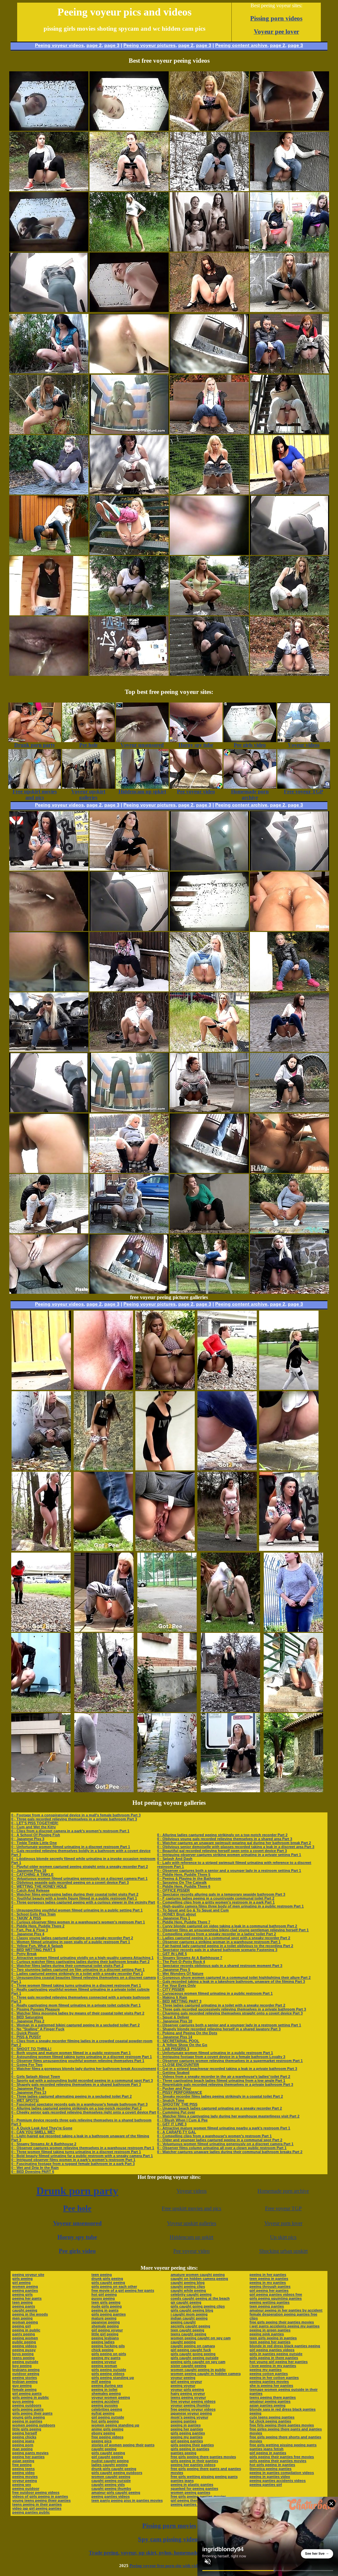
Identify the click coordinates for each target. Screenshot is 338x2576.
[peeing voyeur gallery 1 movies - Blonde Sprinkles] (209, 493)
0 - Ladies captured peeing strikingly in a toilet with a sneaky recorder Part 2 (77, 1974)
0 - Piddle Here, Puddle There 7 (184, 1922)
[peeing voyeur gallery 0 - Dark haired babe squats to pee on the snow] (209, 189)
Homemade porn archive (283, 2191)
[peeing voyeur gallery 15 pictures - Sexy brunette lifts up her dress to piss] (167, 1710)
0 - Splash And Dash (175, 1859)
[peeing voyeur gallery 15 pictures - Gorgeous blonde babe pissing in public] (289, 1388)
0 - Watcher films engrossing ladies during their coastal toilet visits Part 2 (75, 1894)
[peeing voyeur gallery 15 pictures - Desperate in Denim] (293, 1710)
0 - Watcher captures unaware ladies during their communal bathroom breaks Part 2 (230, 2152)
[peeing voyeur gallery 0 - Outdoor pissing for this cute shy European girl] (49, 869)
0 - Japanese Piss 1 (174, 1918)
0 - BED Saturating (27, 2017)
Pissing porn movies (169, 2526)
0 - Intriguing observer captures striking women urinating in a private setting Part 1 (229, 1855)
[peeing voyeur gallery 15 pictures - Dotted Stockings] (227, 1388)
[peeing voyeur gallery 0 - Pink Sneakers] (289, 990)
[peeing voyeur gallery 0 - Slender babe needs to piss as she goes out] (49, 553)
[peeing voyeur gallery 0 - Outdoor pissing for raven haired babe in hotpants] (129, 189)
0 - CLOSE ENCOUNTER (178, 2065)
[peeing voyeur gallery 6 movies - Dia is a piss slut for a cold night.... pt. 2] (209, 250)
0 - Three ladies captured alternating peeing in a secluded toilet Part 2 (71, 2096)
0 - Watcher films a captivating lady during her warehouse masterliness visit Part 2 (228, 2116)
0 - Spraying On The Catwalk (182, 1882)
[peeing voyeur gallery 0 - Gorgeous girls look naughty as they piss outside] (289, 250)
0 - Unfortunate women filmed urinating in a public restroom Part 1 (215, 2053)
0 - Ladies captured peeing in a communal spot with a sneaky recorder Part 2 (224, 1938)
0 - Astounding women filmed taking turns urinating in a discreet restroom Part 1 (82, 2057)
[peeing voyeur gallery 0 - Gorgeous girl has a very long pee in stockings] (129, 1050)
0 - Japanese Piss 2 (28, 2021)
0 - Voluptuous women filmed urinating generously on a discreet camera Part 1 (79, 1878)
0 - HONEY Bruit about (177, 1914)
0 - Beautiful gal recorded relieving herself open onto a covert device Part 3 (222, 1851)
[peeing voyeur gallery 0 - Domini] (289, 1110)
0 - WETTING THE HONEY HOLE (39, 1886)
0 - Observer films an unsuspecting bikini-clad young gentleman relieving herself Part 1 (233, 1930)
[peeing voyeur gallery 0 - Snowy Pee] (129, 990)
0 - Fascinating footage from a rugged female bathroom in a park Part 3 (73, 2164)
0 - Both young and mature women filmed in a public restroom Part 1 (71, 2053)
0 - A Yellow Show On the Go (182, 2045)
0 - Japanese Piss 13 (29, 2092)
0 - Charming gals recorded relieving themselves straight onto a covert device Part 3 (230, 2013)
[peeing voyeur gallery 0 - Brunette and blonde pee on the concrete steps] (209, 674)
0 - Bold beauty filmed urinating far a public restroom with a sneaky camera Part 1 (82, 2156)
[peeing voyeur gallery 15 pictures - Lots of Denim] (104, 1630)
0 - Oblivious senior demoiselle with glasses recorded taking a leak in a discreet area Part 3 (236, 1847)
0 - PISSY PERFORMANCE (180, 2092)
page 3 (112, 45)
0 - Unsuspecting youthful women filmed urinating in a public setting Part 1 (77, 1910)
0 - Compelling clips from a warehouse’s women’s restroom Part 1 (214, 2136)
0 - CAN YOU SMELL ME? (33, 2132)
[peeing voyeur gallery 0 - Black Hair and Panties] (129, 614)
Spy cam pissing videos (169, 2539)
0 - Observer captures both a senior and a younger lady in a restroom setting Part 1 (229, 1871)
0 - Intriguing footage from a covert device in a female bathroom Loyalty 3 (221, 2057)
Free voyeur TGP (283, 2208)
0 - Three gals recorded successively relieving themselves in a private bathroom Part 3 (232, 2009)
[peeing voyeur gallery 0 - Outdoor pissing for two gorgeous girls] (289, 372)
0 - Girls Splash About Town (36, 2077)
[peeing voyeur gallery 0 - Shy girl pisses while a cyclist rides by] (49, 493)
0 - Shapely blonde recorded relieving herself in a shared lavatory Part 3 (219, 2029)
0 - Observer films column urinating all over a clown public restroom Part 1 (222, 2148)
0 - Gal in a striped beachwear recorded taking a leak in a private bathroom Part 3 (227, 2069)
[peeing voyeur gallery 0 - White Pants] (289, 614)
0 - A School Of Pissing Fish (36, 1835)
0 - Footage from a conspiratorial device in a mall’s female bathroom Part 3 (76, 1815)
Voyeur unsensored (77, 2223)
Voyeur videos (192, 2191)
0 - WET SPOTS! (25, 2100)
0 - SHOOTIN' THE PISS (177, 2104)
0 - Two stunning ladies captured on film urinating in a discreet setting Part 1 (78, 1970)
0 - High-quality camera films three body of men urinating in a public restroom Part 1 (230, 1906)
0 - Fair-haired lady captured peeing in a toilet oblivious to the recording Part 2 (225, 1946)
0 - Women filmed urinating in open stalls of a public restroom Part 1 (71, 1942)
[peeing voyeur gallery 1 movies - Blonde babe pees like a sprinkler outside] (289, 1292)
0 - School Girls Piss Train (34, 1914)
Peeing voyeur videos (59, 45)
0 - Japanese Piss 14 (175, 2037)
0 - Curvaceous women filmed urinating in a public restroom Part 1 (215, 1993)
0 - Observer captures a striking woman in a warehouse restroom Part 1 (219, 1942)
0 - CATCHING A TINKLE (32, 1874)
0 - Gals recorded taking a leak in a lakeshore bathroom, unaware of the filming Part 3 (231, 1981)
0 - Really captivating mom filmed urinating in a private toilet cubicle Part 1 (76, 2005)
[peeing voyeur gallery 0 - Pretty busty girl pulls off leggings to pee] (49, 432)
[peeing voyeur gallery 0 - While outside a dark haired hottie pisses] (289, 493)
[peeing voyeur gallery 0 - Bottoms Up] (129, 553)
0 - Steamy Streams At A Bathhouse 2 (44, 2144)
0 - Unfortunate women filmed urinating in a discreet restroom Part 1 (71, 1847)
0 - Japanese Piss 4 (28, 1934)
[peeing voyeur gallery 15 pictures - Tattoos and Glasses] (230, 1630)
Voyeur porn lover (283, 2223)
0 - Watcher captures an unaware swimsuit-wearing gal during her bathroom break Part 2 (234, 1843)
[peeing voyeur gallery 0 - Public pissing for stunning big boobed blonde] (129, 1232)
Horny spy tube (77, 2237)
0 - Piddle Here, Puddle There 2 (38, 1926)
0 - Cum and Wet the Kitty (34, 1827)
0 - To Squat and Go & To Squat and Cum (193, 1910)
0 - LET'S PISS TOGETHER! (35, 1823)
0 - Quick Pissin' (25, 2033)
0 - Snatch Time (171, 2100)
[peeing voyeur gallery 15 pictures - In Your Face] (230, 1710)
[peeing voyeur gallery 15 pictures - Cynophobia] (41, 1710)
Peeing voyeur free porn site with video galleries (174, 2566)
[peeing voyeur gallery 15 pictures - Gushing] (103, 1549)
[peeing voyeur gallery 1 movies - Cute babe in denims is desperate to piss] (289, 189)
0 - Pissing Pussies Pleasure (35, 2009)
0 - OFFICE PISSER (173, 1890)
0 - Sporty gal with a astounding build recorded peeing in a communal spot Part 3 (82, 2080)
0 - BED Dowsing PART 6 (33, 2172)
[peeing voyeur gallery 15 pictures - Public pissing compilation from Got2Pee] (165, 1469)
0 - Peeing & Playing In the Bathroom (189, 1878)
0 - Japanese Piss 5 (174, 1970)
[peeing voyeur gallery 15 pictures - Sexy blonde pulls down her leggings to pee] (41, 1469)
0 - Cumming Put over (176, 2112)
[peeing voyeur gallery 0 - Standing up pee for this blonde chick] (129, 250)
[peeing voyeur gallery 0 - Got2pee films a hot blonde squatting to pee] (209, 1050)
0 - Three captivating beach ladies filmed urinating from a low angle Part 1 (221, 2080)
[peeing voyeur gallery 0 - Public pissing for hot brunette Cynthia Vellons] (289, 1050)
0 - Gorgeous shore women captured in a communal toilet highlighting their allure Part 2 (234, 1977)
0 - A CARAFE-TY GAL (177, 2132)
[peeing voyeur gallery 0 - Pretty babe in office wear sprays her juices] (209, 310)
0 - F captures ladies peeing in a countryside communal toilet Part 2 (216, 1898)
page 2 (94, 45)
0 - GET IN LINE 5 (172, 1954)
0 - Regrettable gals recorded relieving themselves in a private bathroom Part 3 (225, 2084)
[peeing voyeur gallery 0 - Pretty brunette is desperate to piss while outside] (289, 674)
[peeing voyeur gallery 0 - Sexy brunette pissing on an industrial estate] (209, 1110)
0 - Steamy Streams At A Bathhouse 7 (190, 1958)
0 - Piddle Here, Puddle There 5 (184, 1874)
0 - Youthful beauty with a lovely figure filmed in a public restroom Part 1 (74, 1898)
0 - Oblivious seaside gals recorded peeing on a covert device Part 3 (70, 1882)
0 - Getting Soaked (173, 2073)
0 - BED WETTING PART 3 (179, 2001)
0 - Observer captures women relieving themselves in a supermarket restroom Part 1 (230, 2061)
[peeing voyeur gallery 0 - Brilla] (289, 432)
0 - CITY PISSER (171, 1989)
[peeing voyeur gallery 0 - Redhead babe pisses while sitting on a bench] (209, 1292)
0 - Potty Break (24, 1954)
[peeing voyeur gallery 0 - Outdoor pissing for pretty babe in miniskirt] (289, 1232)
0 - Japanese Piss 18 (29, 1871)
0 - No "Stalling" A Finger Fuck (38, 2029)
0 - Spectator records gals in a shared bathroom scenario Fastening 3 (217, 1950)
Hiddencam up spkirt (191, 2237)
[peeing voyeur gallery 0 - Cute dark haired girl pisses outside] (49, 372)
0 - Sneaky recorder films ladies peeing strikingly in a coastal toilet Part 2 (220, 2096)
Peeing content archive (241, 45)
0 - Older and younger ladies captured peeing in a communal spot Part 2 (220, 2140)
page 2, (278, 45)
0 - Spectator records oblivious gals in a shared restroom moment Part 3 (220, 1966)
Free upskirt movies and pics (191, 2208)
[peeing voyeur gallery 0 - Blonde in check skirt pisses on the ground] (129, 1171)
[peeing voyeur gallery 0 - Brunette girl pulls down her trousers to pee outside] (129, 674)
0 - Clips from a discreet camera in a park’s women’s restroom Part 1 (70, 1831)
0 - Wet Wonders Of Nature (180, 1974)
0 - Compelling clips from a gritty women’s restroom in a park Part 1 (216, 1902)
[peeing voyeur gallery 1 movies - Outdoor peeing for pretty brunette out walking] (209, 614)
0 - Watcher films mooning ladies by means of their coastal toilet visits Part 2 (78, 2013)
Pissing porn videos (276, 18)
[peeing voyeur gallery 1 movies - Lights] (49, 1050)
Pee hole (77, 2208)
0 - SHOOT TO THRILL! (31, 2049)
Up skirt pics (283, 2237)
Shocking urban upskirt (283, 2251)
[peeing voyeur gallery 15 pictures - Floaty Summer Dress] (165, 1388)
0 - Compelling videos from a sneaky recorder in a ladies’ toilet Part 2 (217, 1934)
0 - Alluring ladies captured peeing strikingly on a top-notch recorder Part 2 (76, 2108)
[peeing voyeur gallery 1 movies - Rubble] (209, 1232)
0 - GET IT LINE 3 (172, 2124)
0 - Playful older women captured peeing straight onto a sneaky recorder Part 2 (80, 1867)
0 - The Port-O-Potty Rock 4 (181, 1962)
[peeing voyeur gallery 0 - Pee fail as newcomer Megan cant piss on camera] (129, 869)
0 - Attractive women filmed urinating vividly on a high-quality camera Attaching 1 (82, 1958)
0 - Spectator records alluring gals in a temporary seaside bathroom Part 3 (221, 1894)
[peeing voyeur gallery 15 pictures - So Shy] (289, 1549)
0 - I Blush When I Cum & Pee (182, 2120)
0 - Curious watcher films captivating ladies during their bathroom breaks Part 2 (80, 1962)
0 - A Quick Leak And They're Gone (42, 2128)
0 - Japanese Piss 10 (175, 2021)
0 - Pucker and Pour (174, 2088)
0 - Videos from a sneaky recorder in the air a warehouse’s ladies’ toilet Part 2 (224, 2077)
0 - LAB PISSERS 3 (173, 2049)
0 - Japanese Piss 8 (28, 2088)
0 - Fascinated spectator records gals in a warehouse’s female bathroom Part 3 (79, 2104)
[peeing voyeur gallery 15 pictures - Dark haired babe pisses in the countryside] (165, 1549)
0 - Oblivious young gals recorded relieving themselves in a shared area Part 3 (225, 1839)
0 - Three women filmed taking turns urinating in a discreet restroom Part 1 (76, 1985)
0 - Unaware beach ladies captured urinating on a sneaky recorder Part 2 (220, 2108)
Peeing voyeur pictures (150, 45)
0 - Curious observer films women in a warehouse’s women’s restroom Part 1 (78, 1922)
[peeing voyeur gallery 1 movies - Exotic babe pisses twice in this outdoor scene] (49, 1232)
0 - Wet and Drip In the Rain (35, 2168)
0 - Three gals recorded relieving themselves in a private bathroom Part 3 (74, 1819)
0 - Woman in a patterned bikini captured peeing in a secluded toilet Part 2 (75, 2025)
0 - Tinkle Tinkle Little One (34, 1843)
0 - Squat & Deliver (173, 2017)
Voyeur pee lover (276, 32)
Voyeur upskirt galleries (192, 2223)
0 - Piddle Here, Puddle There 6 (184, 1886)
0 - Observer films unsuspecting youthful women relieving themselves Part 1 (78, 2061)
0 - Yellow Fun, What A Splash (37, 1946)
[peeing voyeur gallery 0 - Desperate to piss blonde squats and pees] (209, 990)
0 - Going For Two (27, 2065)
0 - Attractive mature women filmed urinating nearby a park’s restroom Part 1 (224, 2128)
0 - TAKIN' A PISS (26, 1918)
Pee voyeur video (191, 2251)
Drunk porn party (77, 2191)
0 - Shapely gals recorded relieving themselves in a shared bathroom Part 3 (76, 2084)
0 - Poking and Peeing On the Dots (187, 2033)
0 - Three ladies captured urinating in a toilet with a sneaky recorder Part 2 (221, 2005)
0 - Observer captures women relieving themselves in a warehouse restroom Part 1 (83, 2148)
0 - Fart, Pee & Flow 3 (30, 1930)
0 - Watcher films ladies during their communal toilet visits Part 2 (67, 1966)
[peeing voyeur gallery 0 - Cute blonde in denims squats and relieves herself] (209, 432)
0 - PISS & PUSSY (26, 2037)
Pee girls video (77, 2251)
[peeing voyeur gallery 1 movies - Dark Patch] (289, 310)
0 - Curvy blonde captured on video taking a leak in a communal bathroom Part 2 (227, 1926)
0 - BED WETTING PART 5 (33, 1950)
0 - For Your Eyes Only (176, 1985)
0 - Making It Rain (172, 1997)
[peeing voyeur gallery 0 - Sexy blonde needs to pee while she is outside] (209, 129)
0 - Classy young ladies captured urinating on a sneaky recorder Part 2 (72, 1938)
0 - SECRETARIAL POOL (178, 2041)
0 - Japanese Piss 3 (28, 1839)
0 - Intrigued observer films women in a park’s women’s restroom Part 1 (73, 2160)
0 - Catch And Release (30, 1890)
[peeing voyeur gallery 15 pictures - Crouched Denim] (227, 1469)
